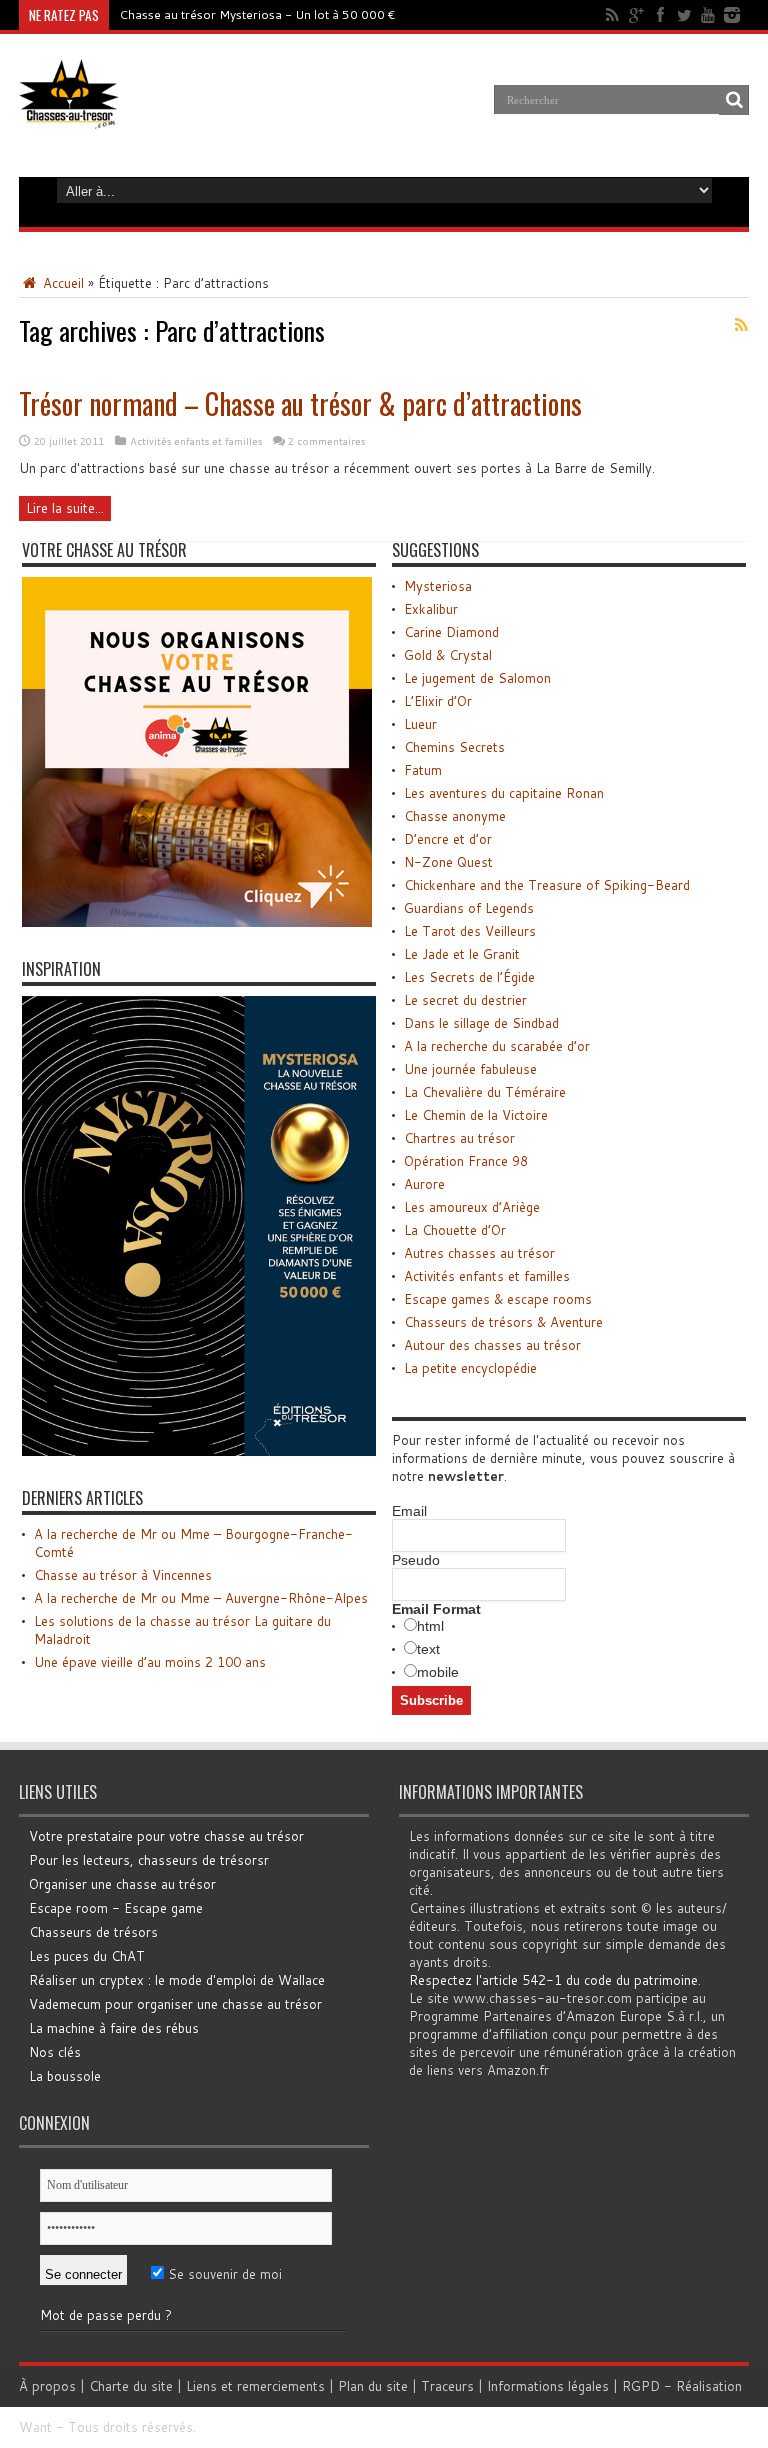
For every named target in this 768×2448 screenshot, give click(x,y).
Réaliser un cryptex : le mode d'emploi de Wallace (177, 1980)
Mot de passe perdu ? (106, 2315)
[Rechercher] (734, 100)
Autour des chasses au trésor (492, 1345)
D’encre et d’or (448, 839)
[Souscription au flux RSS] (741, 325)
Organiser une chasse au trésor (122, 1884)
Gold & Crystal (448, 655)
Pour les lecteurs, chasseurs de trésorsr (149, 1860)
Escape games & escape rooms (498, 1299)
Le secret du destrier (465, 1000)
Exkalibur (431, 609)
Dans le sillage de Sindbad (481, 1023)
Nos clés (55, 2052)
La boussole (65, 2076)
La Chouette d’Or (455, 1230)
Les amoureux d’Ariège (472, 1207)
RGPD (641, 2386)
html (430, 1626)
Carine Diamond (451, 632)
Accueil (61, 283)
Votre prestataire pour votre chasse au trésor (166, 1836)
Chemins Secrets (454, 747)
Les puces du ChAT (87, 1956)
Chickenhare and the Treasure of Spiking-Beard (547, 885)
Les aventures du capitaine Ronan (504, 793)
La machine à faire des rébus (114, 2028)
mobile (438, 1672)
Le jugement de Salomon (477, 678)
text (428, 1649)
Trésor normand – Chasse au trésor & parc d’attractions (300, 403)
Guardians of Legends (469, 908)
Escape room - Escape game (116, 1908)
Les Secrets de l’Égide (469, 977)
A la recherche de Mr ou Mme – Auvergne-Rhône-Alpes (201, 1598)
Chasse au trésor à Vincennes (123, 1575)
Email (409, 1511)
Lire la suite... (65, 508)
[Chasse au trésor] (69, 114)
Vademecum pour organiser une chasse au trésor (175, 2004)
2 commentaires (326, 441)
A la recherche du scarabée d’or (497, 1046)
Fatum (423, 770)
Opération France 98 (466, 1161)
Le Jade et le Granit (462, 954)
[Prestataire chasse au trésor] (197, 922)
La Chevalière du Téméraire (485, 1092)
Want (35, 2427)
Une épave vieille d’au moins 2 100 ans (150, 1662)
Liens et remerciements (255, 2386)
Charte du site (131, 2386)
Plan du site (373, 2386)
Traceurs (447, 2386)
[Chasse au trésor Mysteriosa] (199, 1451)
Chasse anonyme (455, 816)
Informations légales (548, 2386)
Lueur (420, 724)
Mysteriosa (438, 586)
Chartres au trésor (459, 1138)
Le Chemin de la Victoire (476, 1115)
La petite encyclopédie (470, 1368)
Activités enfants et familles (196, 441)
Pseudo (416, 1560)
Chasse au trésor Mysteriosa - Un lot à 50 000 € (257, 14)
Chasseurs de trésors (93, 1932)
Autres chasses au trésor (479, 1253)
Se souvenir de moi (223, 2274)
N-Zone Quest (448, 862)
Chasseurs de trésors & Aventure (503, 1322)
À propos (47, 2386)
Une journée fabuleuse (470, 1069)
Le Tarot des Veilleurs (470, 931)
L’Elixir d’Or (438, 701)
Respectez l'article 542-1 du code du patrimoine (553, 1980)
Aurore (424, 1184)
